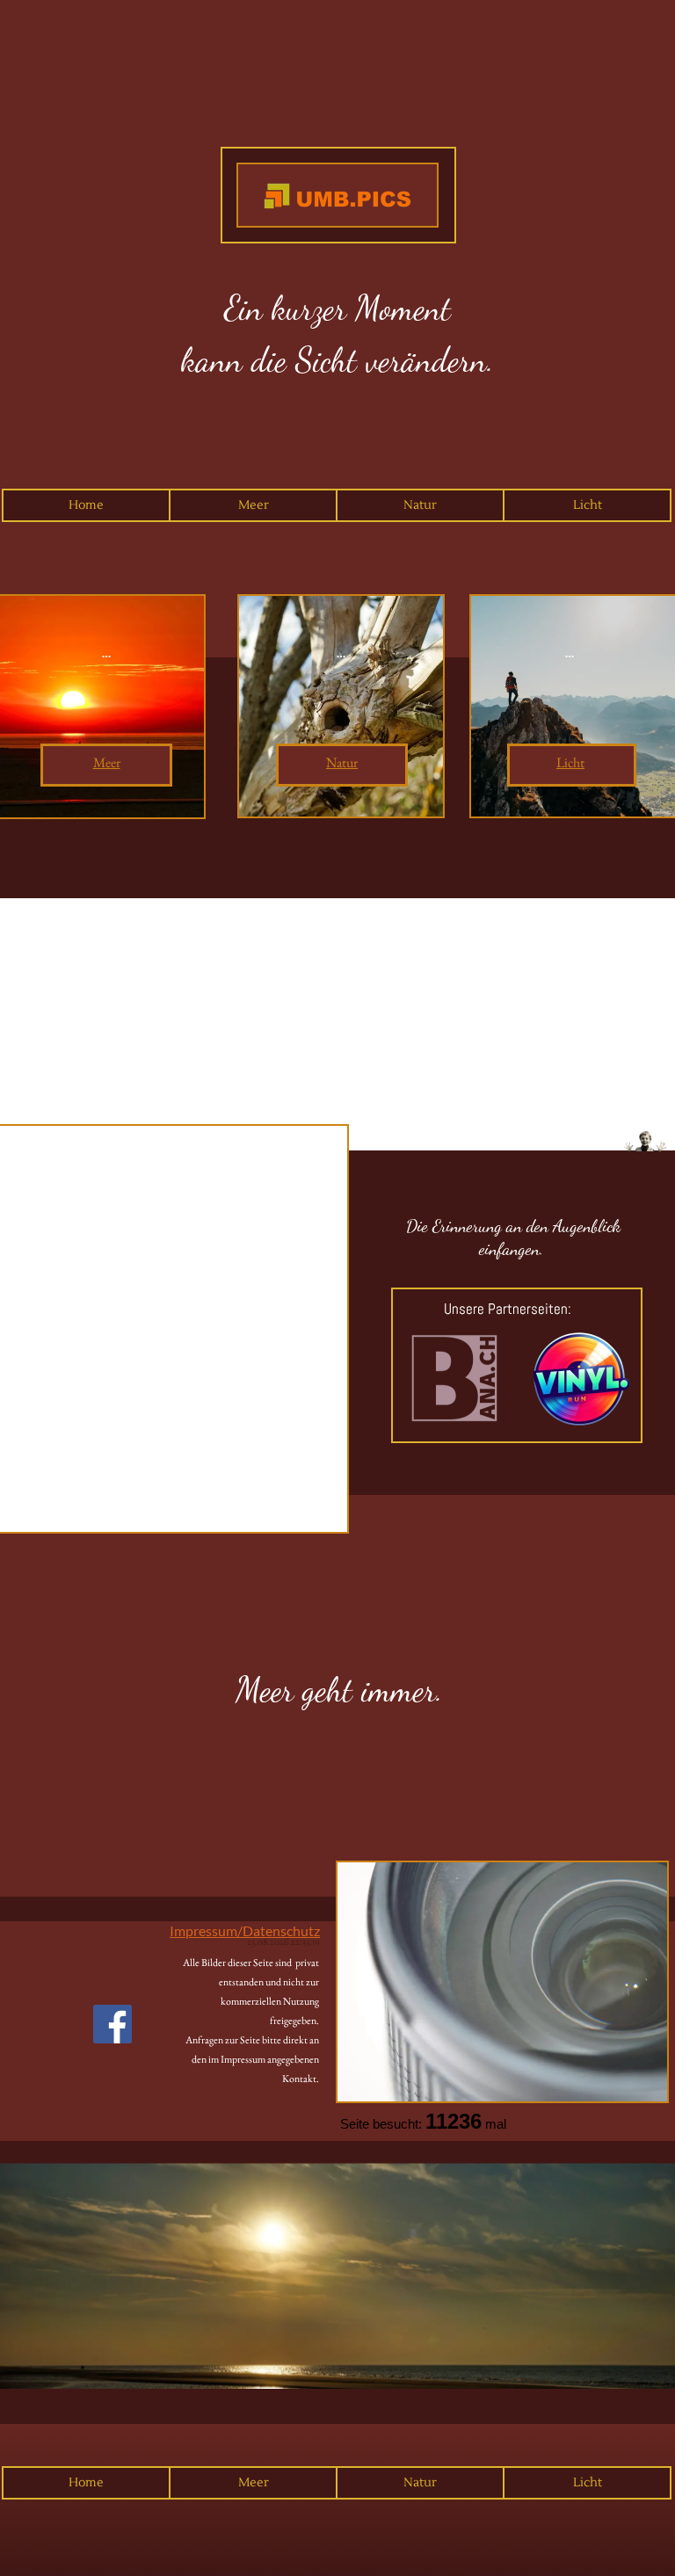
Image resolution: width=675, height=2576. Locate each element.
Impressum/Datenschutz (245, 1930)
